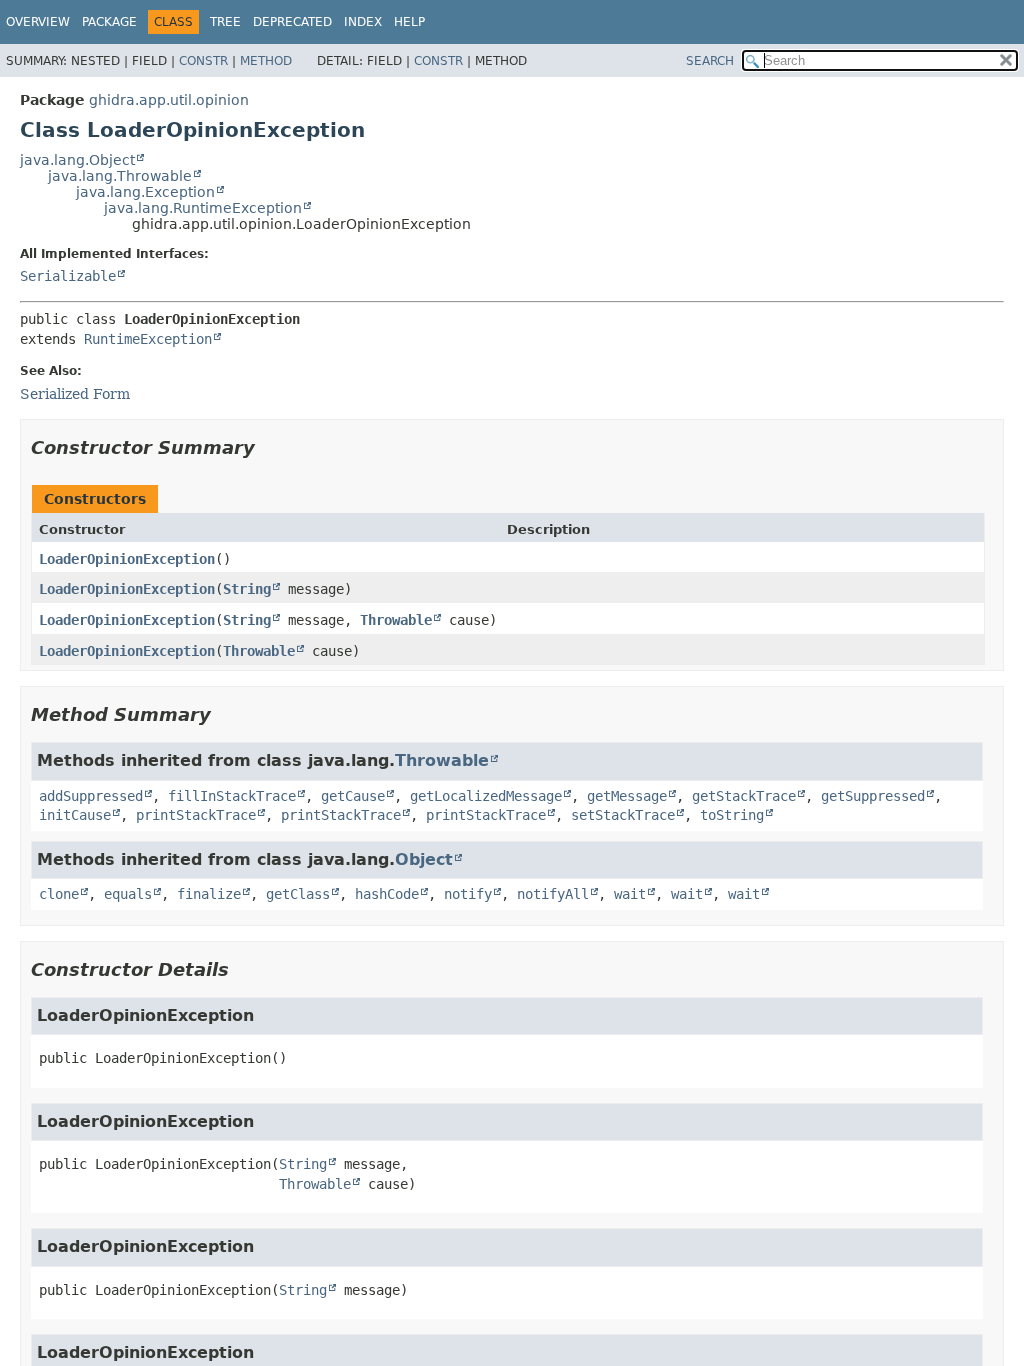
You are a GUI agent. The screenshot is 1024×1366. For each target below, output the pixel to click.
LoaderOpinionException (127, 559)
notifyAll (553, 894)
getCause (353, 796)
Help (409, 22)
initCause (75, 815)
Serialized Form (75, 394)
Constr (203, 61)
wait (630, 894)
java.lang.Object (77, 160)
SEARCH (710, 61)
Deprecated (292, 22)
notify (468, 894)
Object (424, 859)
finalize (209, 894)
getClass (298, 894)
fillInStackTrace (232, 796)
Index (363, 22)
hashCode (387, 894)
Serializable (68, 276)
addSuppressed (91, 796)
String (247, 589)
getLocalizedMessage (486, 796)
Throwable (396, 620)
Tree (225, 22)
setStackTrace (623, 815)
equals (128, 894)
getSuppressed (873, 796)
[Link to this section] (269, 447)
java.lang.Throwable (120, 176)
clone (59, 894)
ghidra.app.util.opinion (169, 100)
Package (109, 22)
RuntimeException (148, 339)
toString (732, 815)
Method (266, 61)
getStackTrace (744, 796)
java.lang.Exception (145, 192)
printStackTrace (196, 815)
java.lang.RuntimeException (203, 208)
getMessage (627, 796)
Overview (38, 22)
